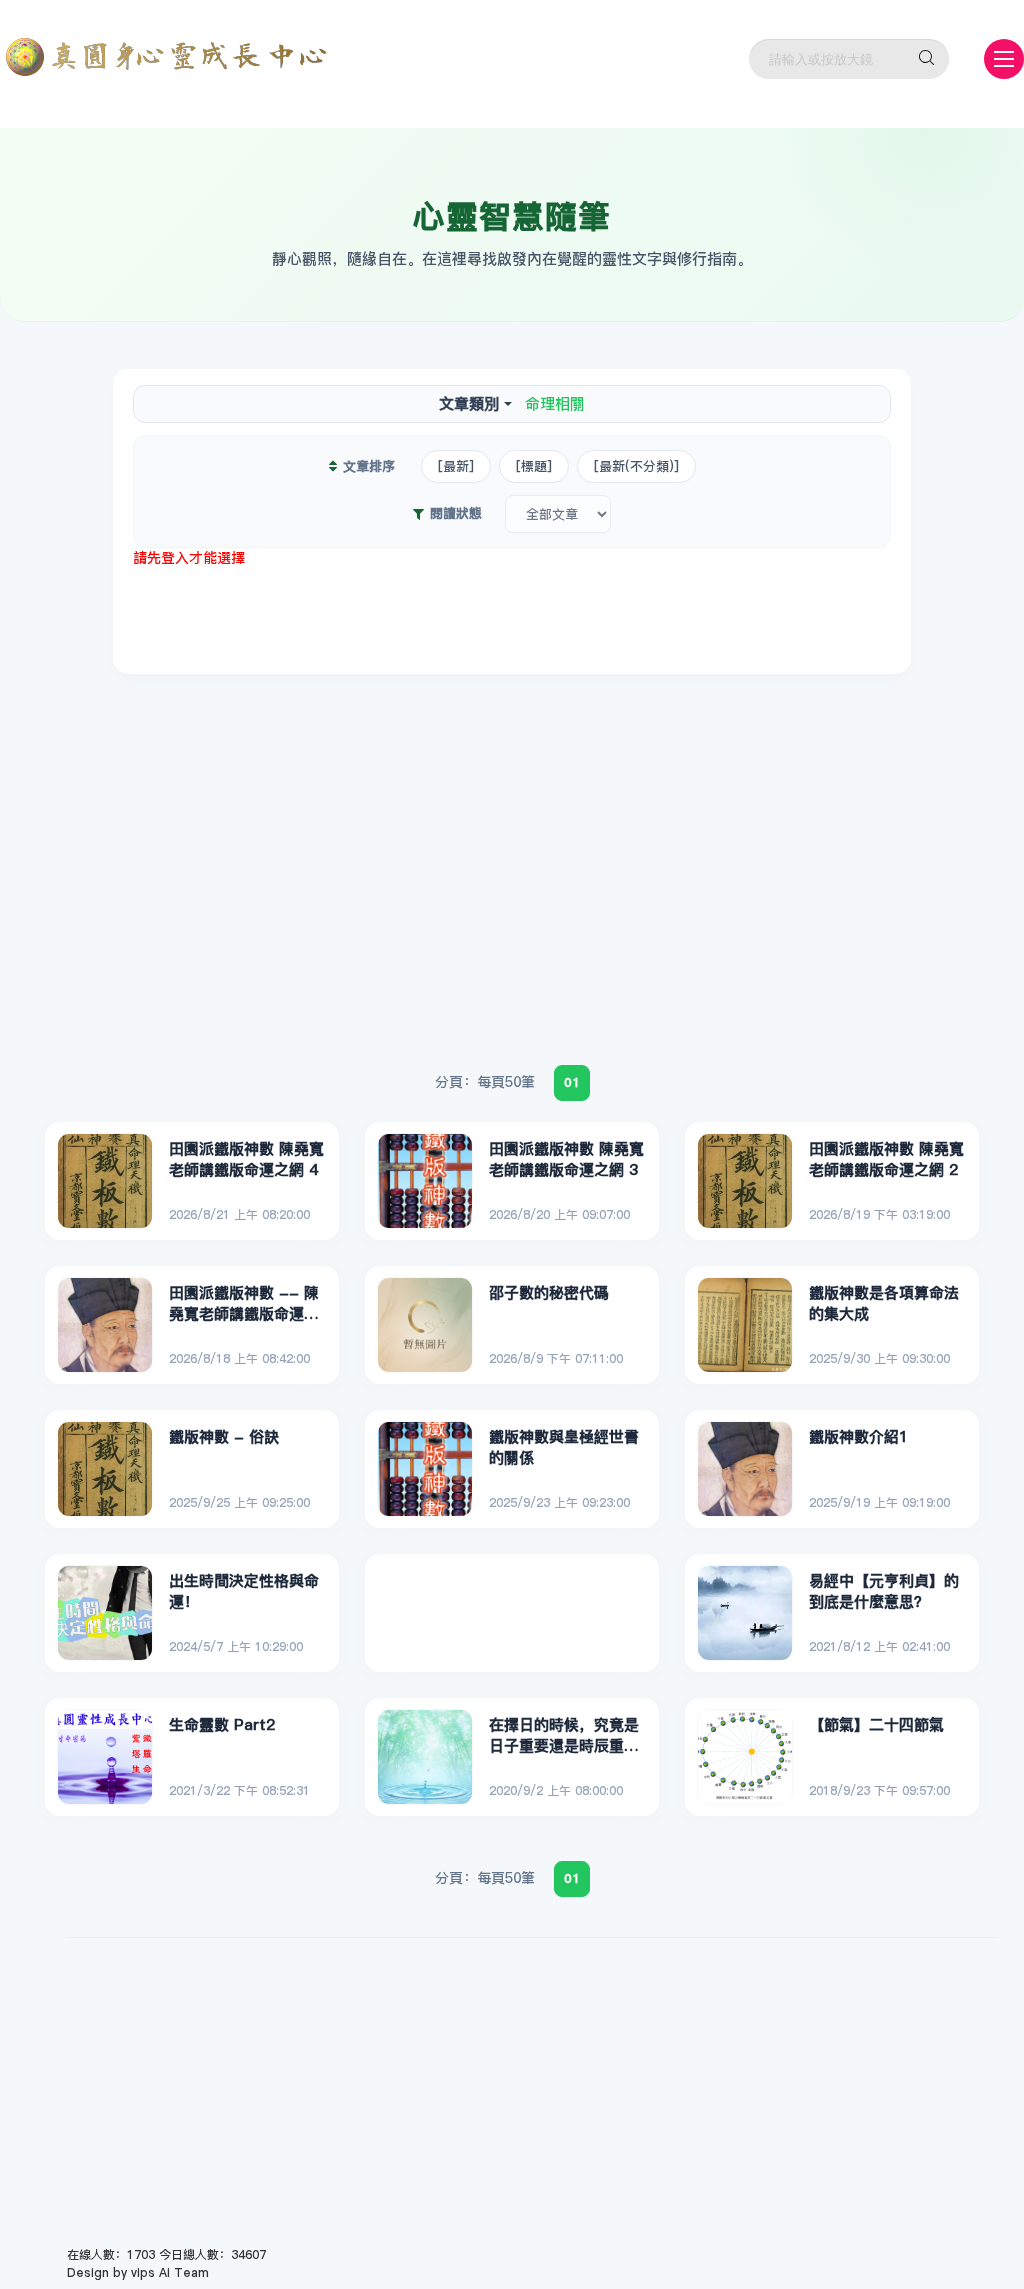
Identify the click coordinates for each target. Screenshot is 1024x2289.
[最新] (456, 466)
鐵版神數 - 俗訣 (224, 1436)
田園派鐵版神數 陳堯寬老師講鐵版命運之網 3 (566, 1159)
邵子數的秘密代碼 (549, 1292)
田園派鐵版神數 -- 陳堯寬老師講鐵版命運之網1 (244, 1304)
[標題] (534, 466)
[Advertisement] (512, 613)
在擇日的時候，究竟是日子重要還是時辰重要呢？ (564, 1736)
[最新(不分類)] (636, 466)
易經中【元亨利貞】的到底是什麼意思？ (884, 1591)
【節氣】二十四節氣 (876, 1724)
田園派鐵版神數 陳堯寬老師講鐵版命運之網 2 (886, 1159)
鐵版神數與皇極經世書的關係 (564, 1447)
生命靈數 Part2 (222, 1724)
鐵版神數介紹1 (858, 1436)
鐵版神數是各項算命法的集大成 (884, 1303)
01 (572, 1082)
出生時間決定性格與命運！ (244, 1591)
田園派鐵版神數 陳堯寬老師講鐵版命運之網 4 (246, 1159)
